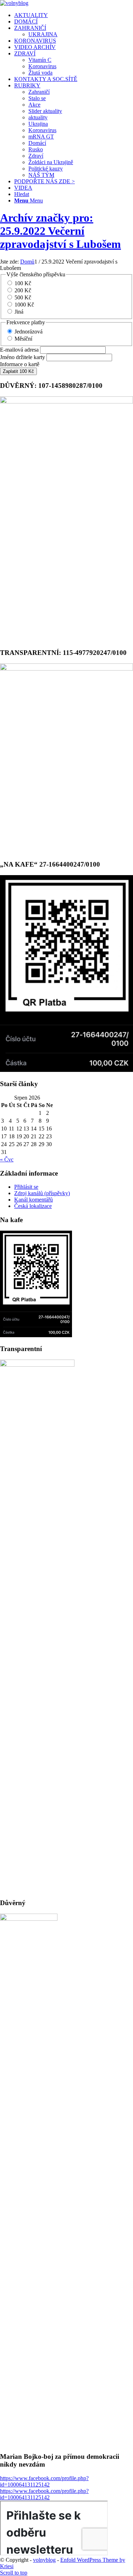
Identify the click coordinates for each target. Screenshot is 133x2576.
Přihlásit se (26, 1187)
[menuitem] (74, 15)
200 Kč (23, 290)
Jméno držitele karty (23, 357)
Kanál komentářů (34, 1200)
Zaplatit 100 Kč (18, 371)
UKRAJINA (43, 34)
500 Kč (23, 297)
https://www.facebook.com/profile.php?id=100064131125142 (44, 2481)
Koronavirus (42, 66)
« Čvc (7, 1159)
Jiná (19, 312)
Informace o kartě (20, 364)
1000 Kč (24, 305)
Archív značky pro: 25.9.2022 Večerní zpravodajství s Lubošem (60, 231)
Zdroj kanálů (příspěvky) (42, 1193)
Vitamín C (40, 60)
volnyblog (44, 2560)
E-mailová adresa (19, 350)
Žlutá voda (40, 73)
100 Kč (23, 283)
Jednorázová (29, 332)
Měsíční (23, 339)
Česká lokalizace (33, 1206)
